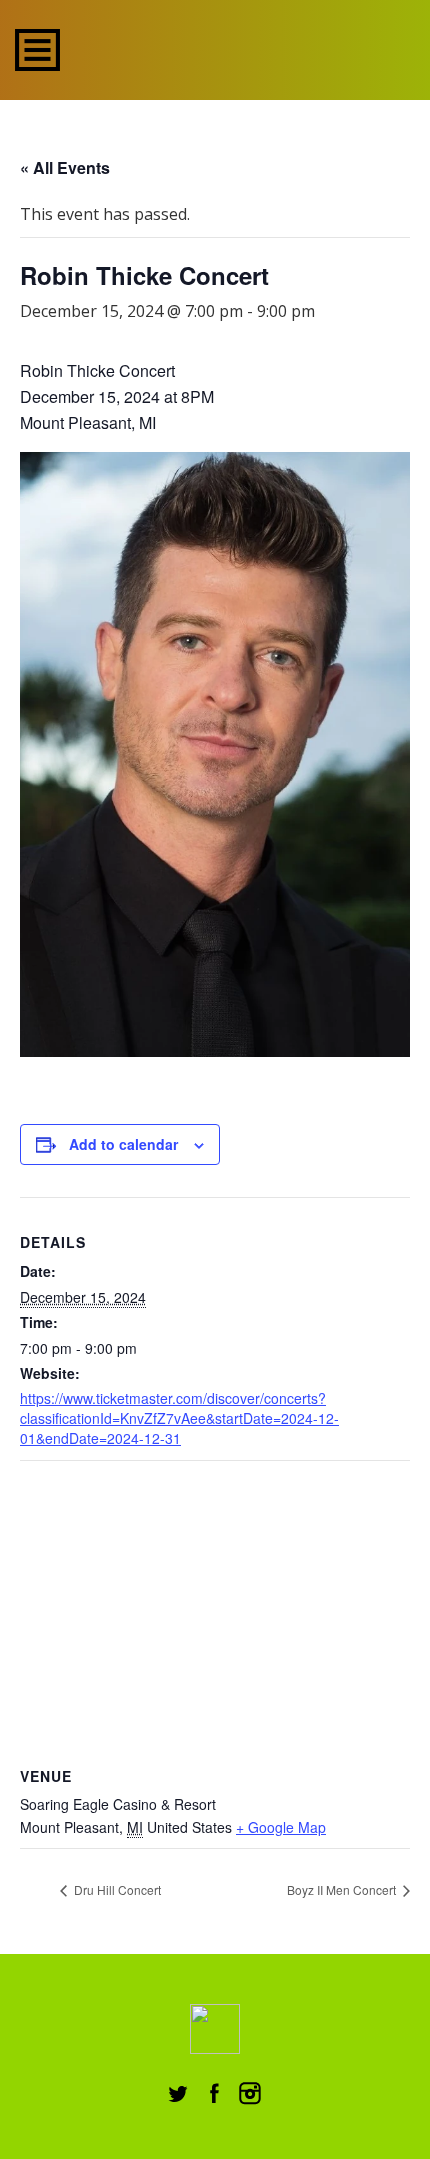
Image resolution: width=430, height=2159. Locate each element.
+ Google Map (281, 1827)
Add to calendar (123, 1144)
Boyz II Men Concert (343, 1889)
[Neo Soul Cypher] (215, 47)
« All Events (65, 167)
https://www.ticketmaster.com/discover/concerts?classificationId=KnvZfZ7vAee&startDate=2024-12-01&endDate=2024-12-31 (179, 1418)
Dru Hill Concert (116, 1889)
